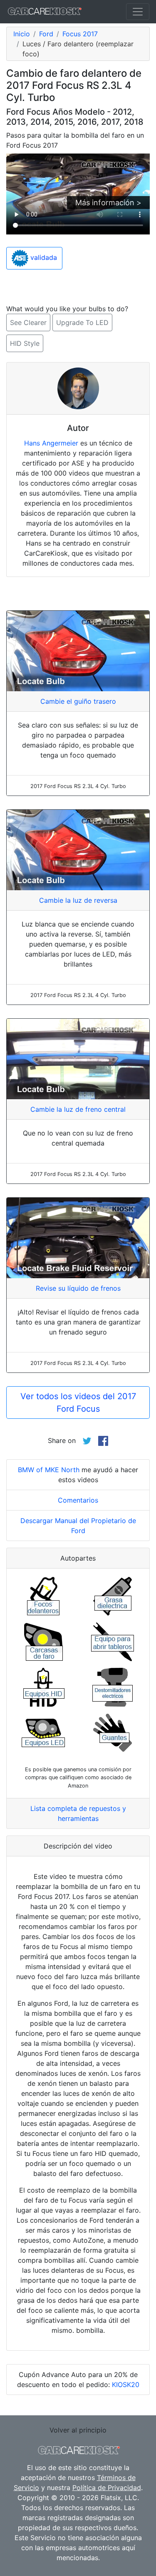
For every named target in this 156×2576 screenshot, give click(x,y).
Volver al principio (78, 2430)
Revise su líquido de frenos (78, 1288)
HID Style (25, 343)
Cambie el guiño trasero (78, 701)
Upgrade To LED (82, 322)
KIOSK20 (126, 2385)
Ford (46, 34)
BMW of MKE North (49, 1470)
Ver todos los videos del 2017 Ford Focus (78, 1403)
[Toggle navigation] (138, 12)
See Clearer (28, 322)
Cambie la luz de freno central (78, 1109)
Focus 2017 (80, 34)
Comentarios (78, 1500)
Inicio (22, 34)
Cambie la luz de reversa (78, 900)
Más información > (108, 203)
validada (43, 258)
